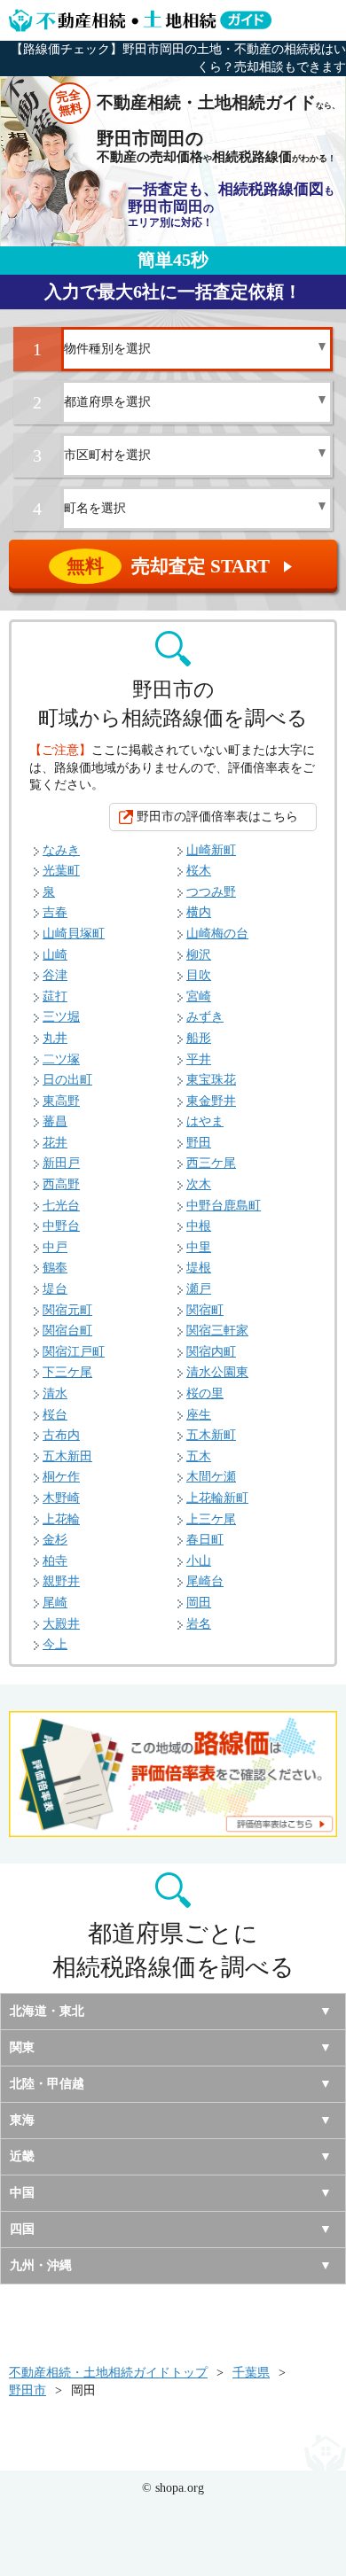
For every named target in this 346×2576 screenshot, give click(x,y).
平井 (199, 1059)
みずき (205, 1017)
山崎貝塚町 (74, 934)
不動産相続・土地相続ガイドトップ (108, 2373)
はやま (205, 1121)
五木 (199, 1456)
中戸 (55, 1247)
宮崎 (199, 996)
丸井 (55, 1038)
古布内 (61, 1435)
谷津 (55, 975)
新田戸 (61, 1163)
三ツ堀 (61, 1017)
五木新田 (67, 1456)
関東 (22, 2047)
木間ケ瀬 (211, 1477)
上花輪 (61, 1519)
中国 (22, 2193)
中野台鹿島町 (224, 1206)
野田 (199, 1143)
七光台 (61, 1206)
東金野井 (211, 1101)
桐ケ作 (61, 1477)
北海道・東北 (47, 2011)
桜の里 (205, 1393)
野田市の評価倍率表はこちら (217, 817)
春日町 (205, 1540)
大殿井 (61, 1624)
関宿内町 (211, 1352)
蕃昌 (55, 1121)
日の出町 (67, 1080)
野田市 (28, 2390)
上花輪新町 (217, 1498)
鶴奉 (55, 1268)
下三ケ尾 (67, 1372)
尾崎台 (205, 1581)
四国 (22, 2229)
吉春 (55, 912)
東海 (22, 2120)
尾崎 (55, 1603)
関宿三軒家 (217, 1331)
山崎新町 (211, 850)
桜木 (199, 871)
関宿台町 (67, 1331)
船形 (199, 1038)
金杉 (55, 1540)
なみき (61, 850)
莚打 (55, 996)
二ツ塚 (61, 1059)
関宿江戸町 (74, 1352)
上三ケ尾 (211, 1519)
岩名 (199, 1624)
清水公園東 (217, 1372)
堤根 (199, 1268)
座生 (199, 1415)
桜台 (55, 1415)
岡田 (199, 1603)
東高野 (61, 1101)
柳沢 (199, 955)
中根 (199, 1226)
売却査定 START (181, 566)
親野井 (61, 1581)
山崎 (55, 955)
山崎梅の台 (217, 934)
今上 (55, 1644)
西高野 (61, 1184)
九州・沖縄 (41, 2265)
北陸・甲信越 (47, 2084)
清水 (55, 1393)
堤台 (55, 1289)
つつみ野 (211, 892)
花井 (55, 1143)
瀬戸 (199, 1289)
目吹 (199, 975)
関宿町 (205, 1310)
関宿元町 (67, 1310)
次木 (199, 1184)
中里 (199, 1247)
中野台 (61, 1226)
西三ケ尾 (211, 1163)
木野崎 (61, 1498)
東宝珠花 (211, 1080)
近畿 (22, 2156)
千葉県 (251, 2373)
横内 (199, 912)
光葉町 (61, 871)
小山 (199, 1561)
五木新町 (211, 1435)
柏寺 (55, 1561)
